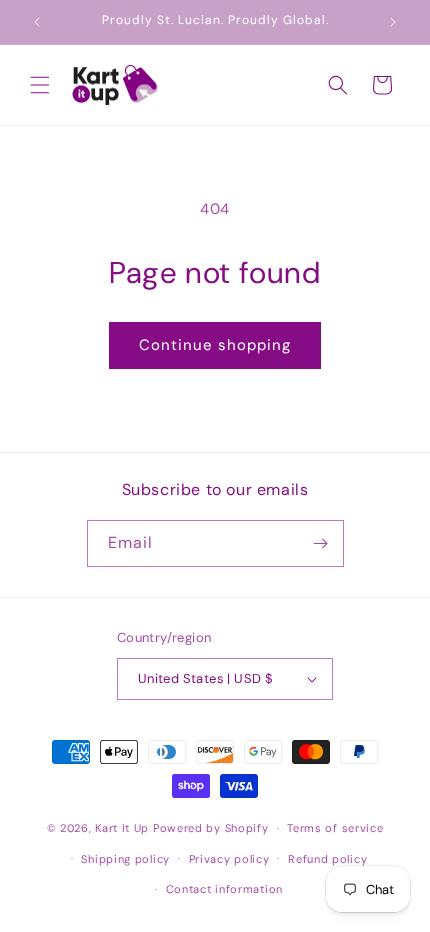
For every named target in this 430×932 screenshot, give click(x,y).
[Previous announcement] (37, 22)
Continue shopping (215, 345)
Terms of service (335, 828)
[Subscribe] (321, 543)
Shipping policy (125, 859)
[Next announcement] (393, 22)
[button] (40, 85)
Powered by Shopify (211, 828)
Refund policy (327, 859)
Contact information (224, 889)
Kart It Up (124, 828)
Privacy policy (229, 859)
